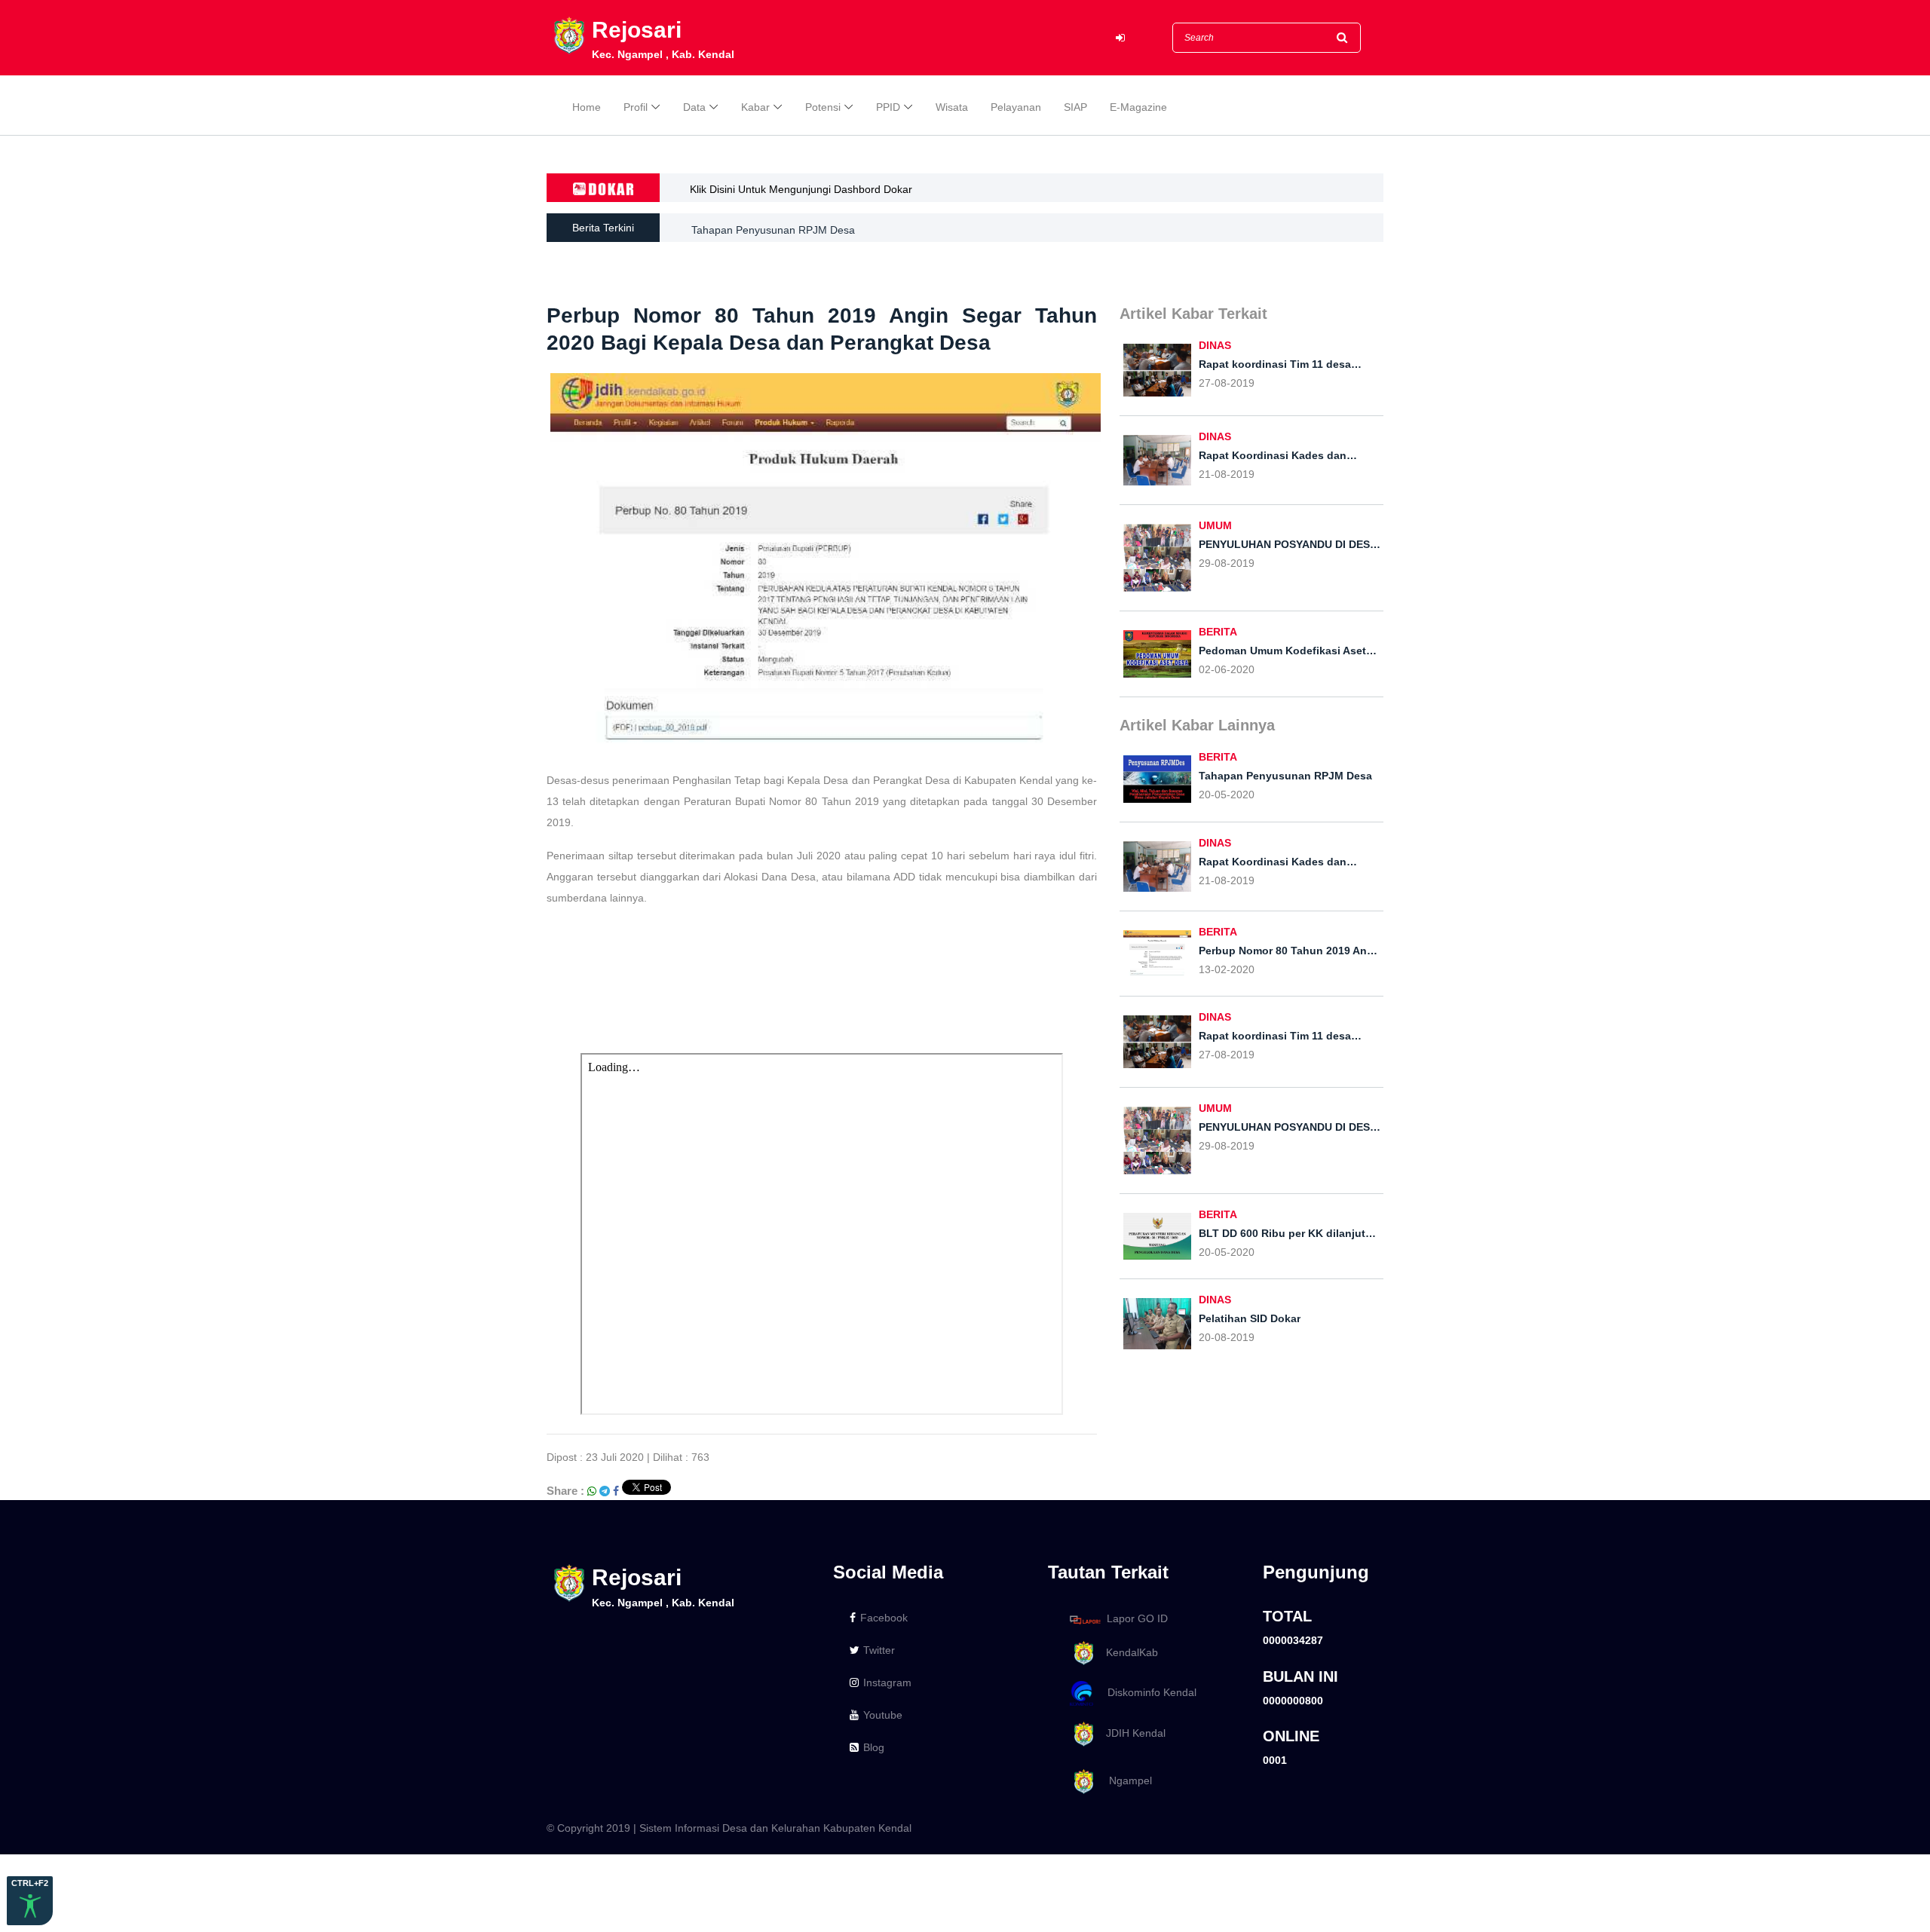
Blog (874, 1747)
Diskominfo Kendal (1147, 1693)
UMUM (1215, 525)
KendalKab (1127, 1652)
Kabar (755, 107)
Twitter (879, 1650)
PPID (888, 107)
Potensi (823, 107)
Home (587, 107)
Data (694, 107)
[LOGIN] (1120, 38)
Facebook (884, 1618)
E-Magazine (1138, 107)
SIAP (1075, 107)
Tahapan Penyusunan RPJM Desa (773, 228)
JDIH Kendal (1131, 1733)
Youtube (883, 1715)
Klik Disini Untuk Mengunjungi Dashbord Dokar (801, 189)
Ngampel (1124, 1780)
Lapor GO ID (1137, 1619)
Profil (636, 107)
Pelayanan (1016, 107)
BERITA (1218, 632)
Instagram (887, 1682)
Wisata (952, 107)
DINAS (1215, 345)
